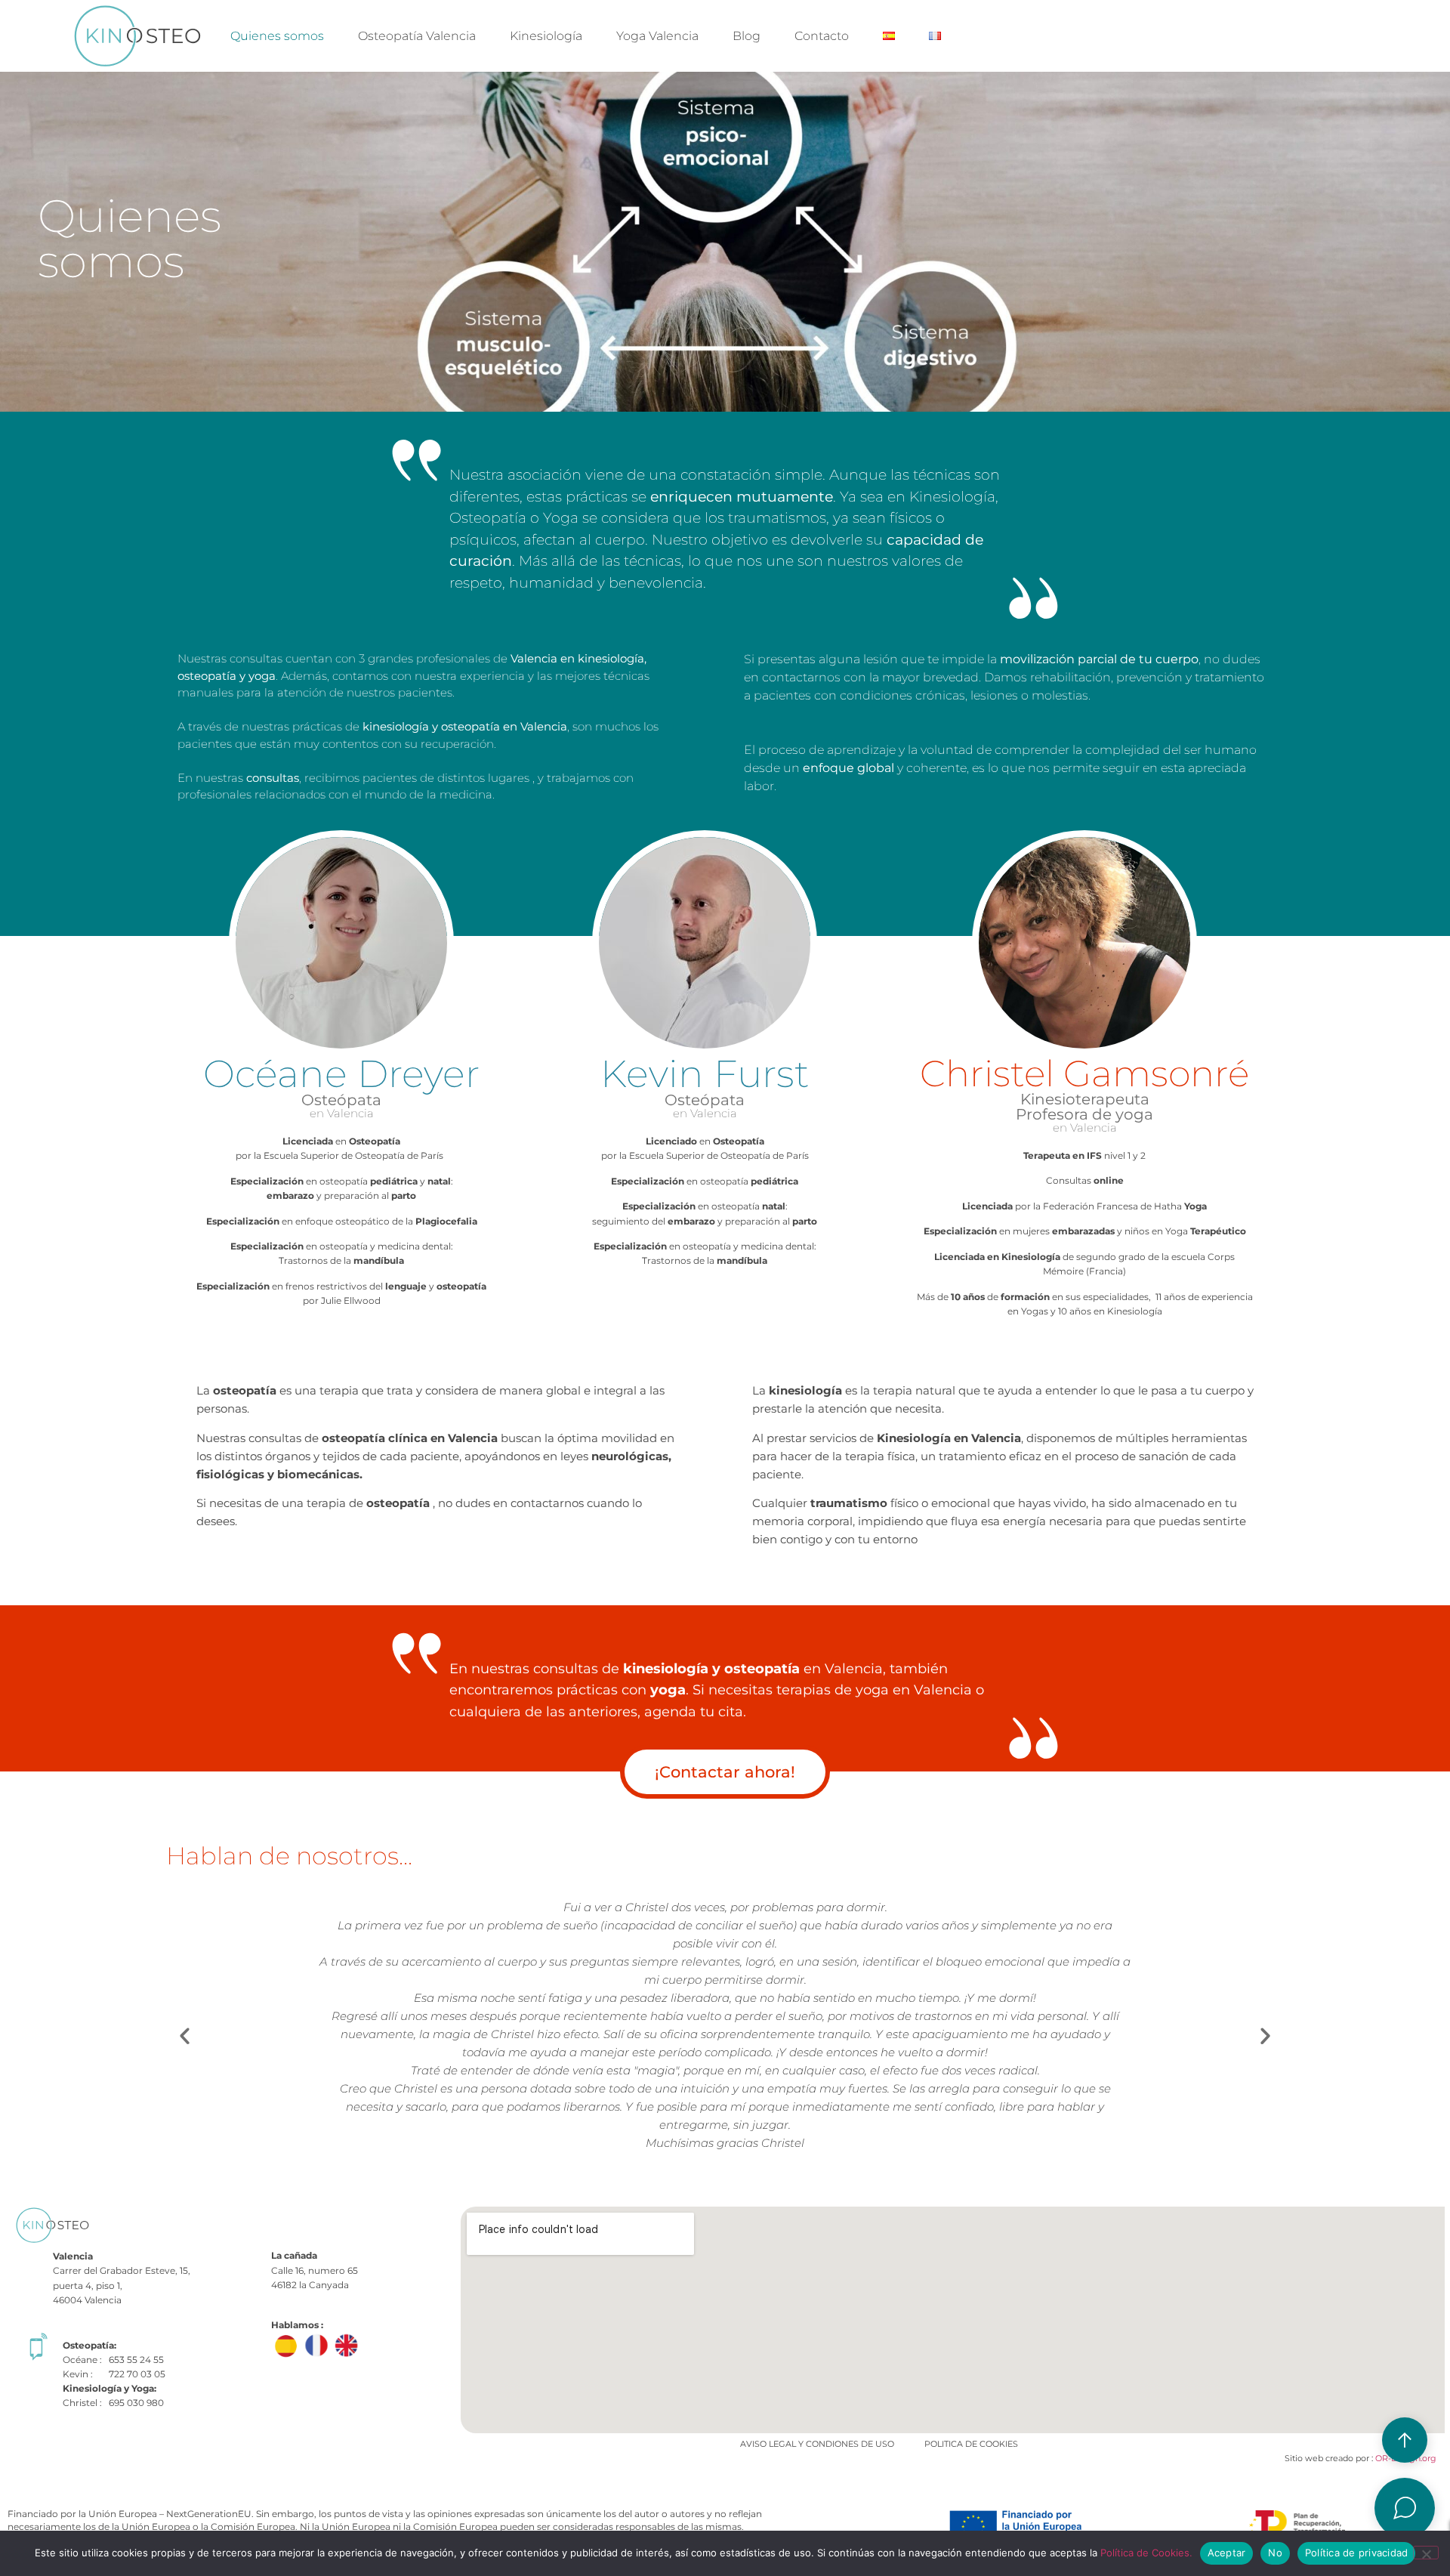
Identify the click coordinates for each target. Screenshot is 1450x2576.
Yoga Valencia (657, 36)
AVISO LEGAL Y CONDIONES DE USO (817, 2444)
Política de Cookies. (1146, 2553)
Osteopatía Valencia (417, 36)
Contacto (822, 36)
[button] (185, 2035)
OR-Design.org (1405, 2458)
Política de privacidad (1357, 2553)
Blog (747, 36)
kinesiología (666, 1669)
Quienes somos (277, 36)
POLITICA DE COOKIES (971, 2444)
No (1275, 2553)
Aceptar (1227, 2553)
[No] (1426, 2553)
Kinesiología (546, 36)
